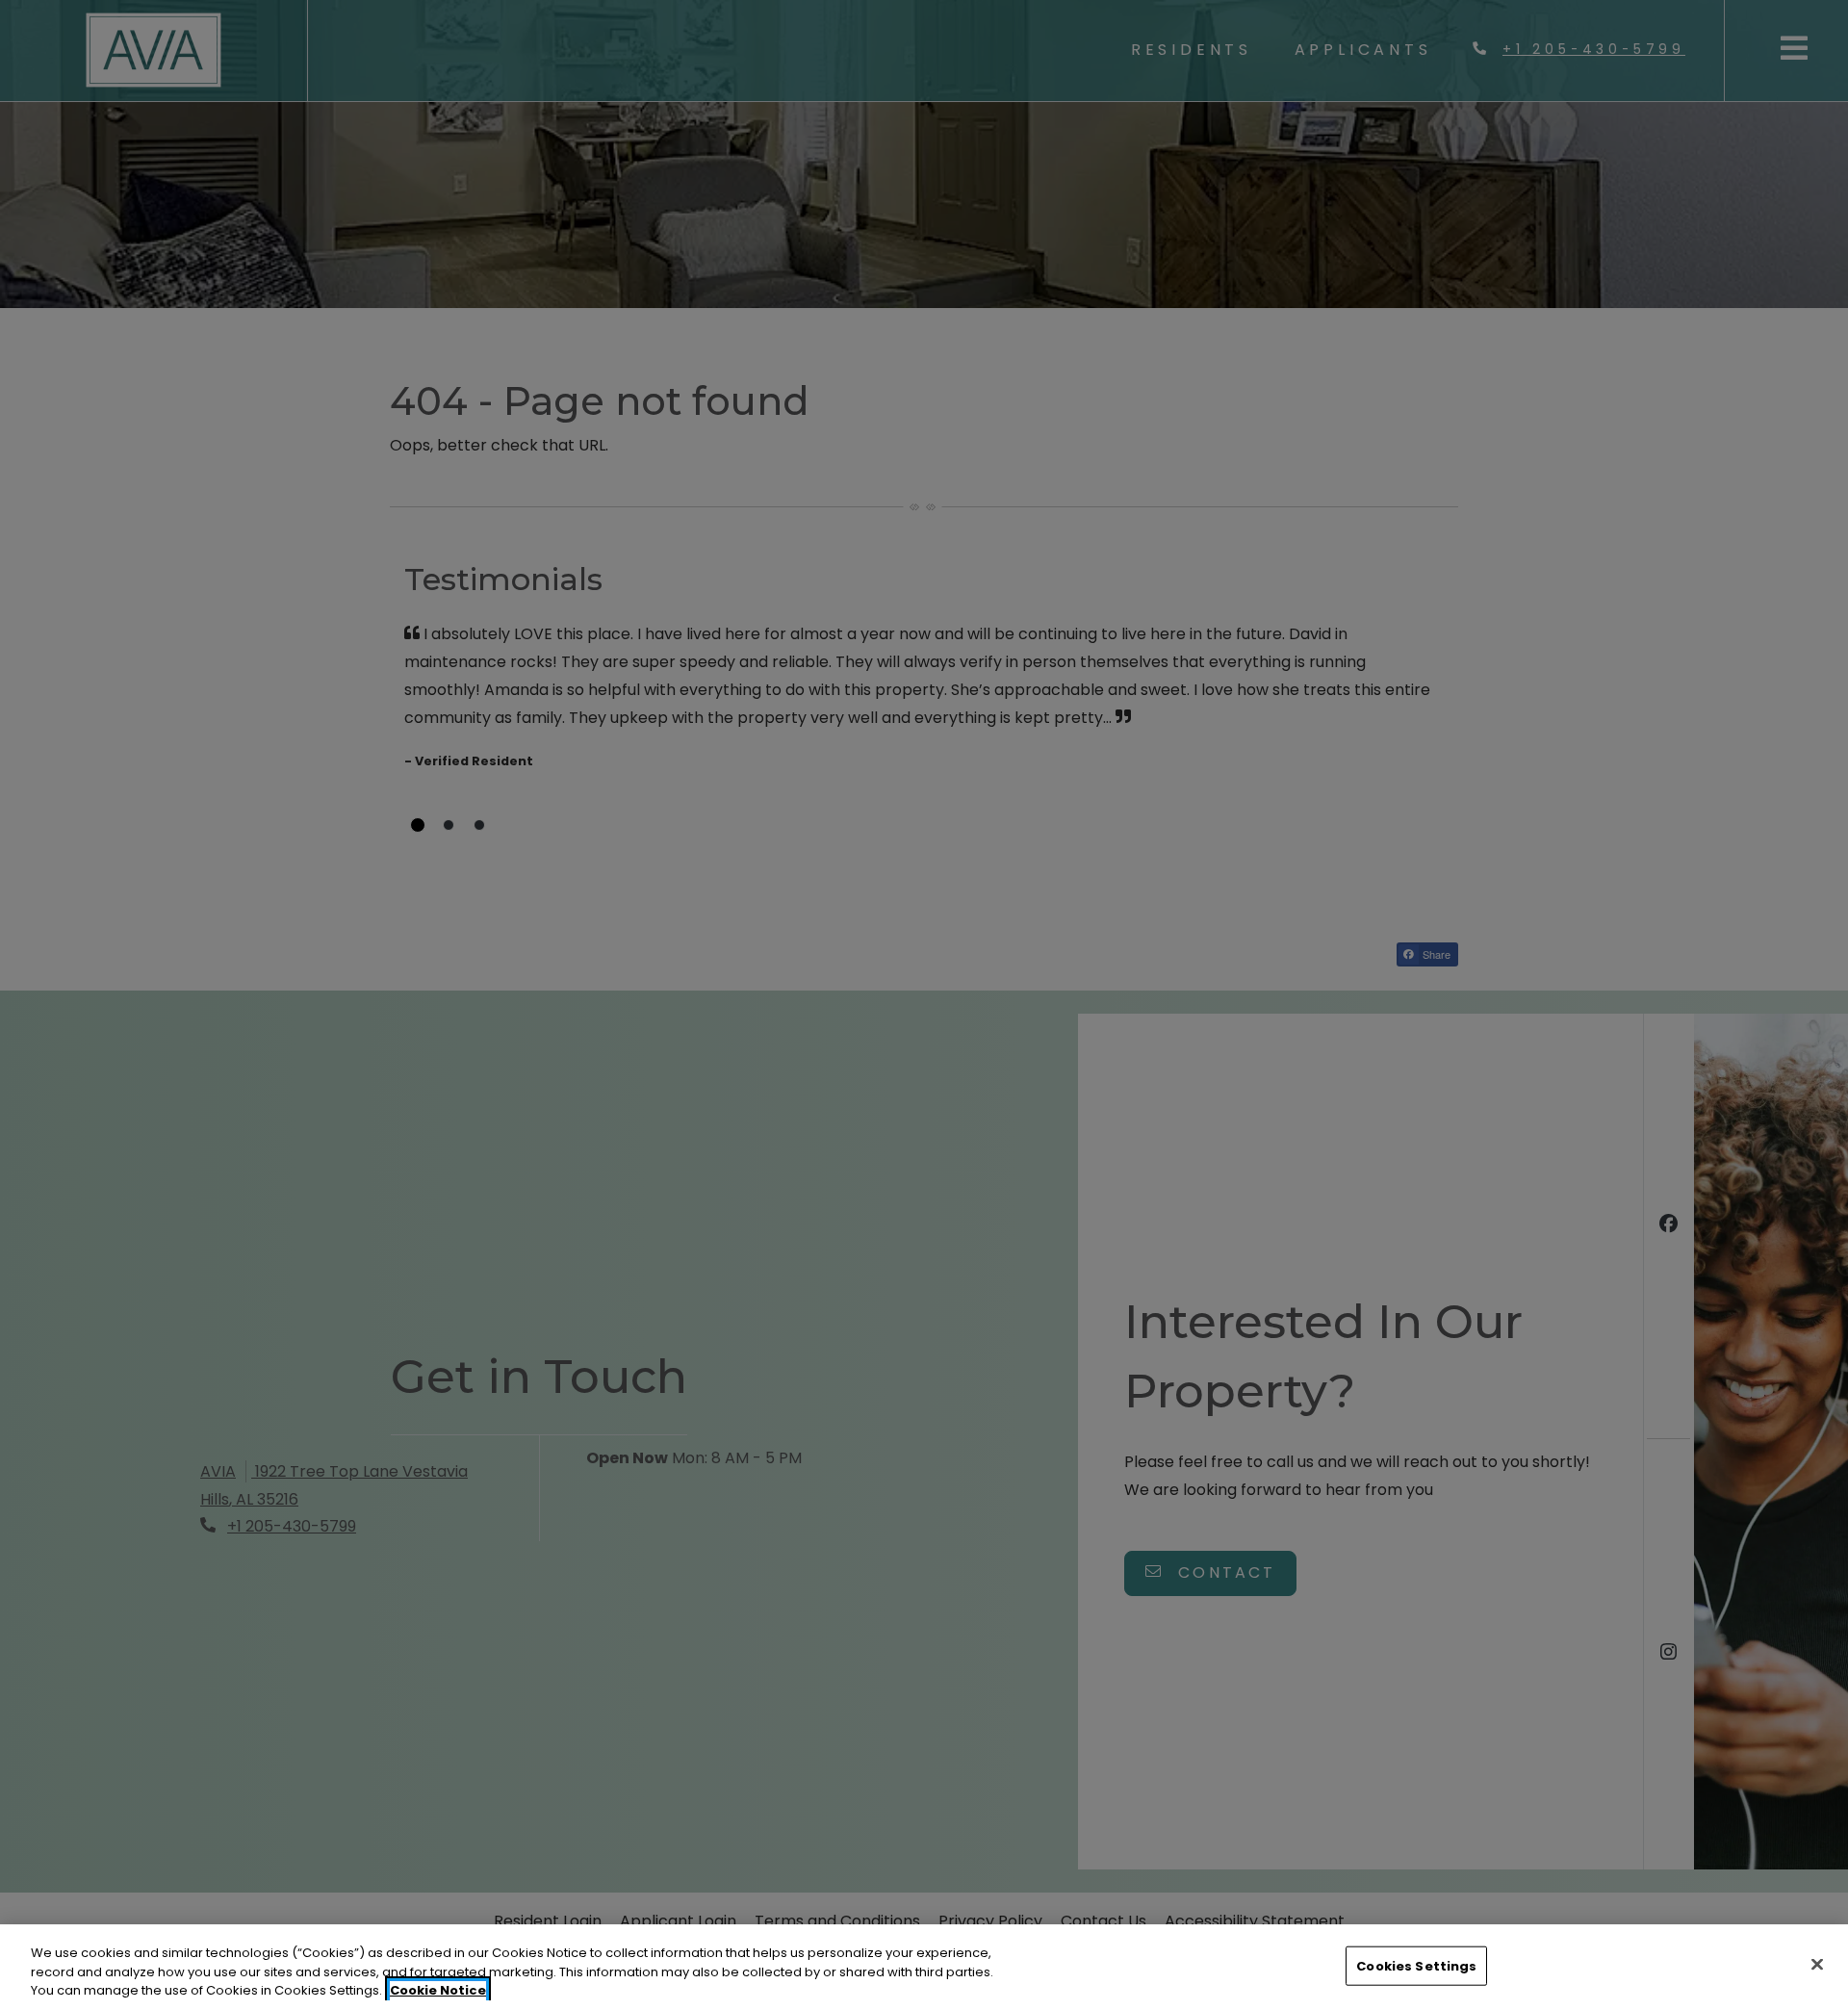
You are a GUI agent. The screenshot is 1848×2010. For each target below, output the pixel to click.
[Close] (1817, 1964)
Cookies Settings (1416, 1965)
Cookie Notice (438, 1990)
